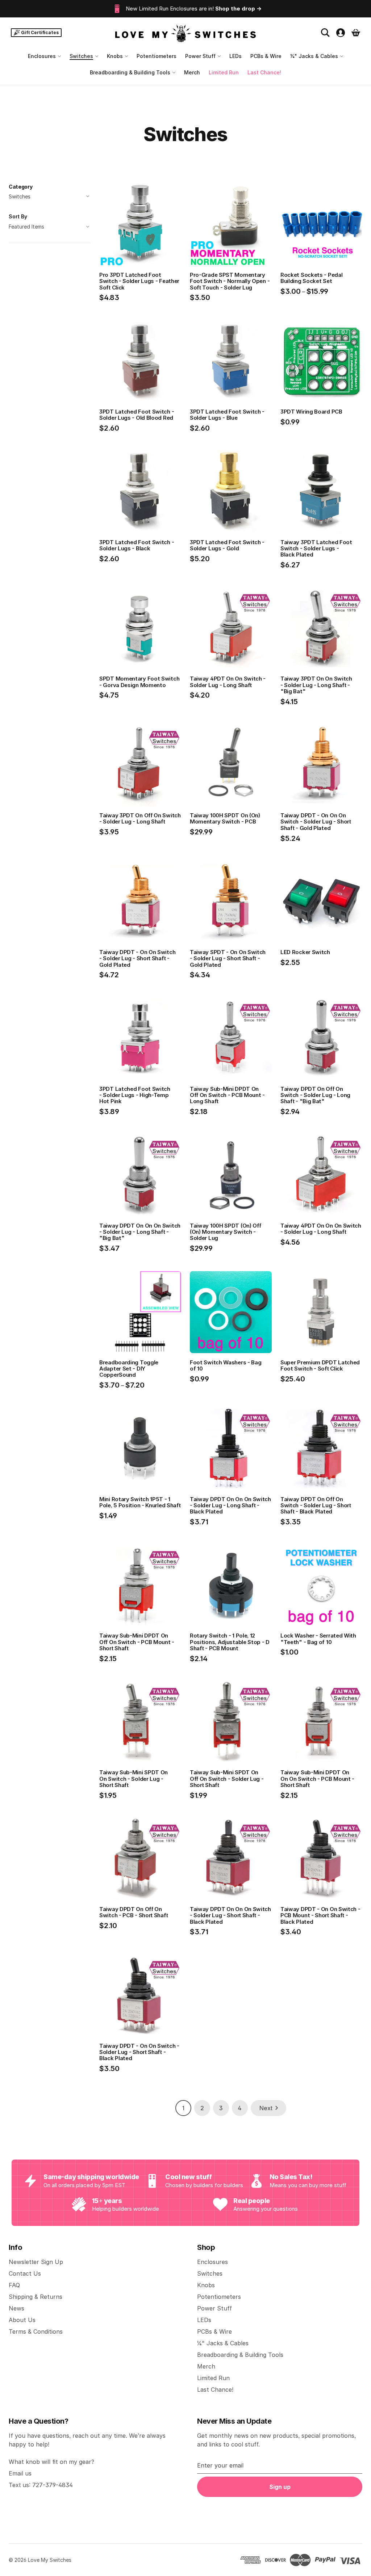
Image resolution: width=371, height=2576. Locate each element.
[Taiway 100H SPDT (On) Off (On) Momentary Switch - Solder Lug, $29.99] (231, 1175)
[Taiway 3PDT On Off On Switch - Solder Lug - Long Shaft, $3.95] (140, 765)
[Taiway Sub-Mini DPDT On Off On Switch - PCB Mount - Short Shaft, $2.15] (140, 1586)
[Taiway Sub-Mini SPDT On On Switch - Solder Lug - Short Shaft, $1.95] (140, 1722)
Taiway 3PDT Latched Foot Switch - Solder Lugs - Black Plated (316, 549)
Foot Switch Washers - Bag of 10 (226, 1366)
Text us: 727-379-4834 (41, 2485)
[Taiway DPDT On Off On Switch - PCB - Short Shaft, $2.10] (140, 1859)
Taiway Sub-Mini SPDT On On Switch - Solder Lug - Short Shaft (134, 1779)
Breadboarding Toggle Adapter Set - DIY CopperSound (129, 1369)
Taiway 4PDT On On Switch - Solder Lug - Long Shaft (228, 682)
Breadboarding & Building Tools (130, 72)
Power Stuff (200, 56)
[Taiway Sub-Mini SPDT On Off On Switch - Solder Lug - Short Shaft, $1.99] (231, 1722)
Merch (192, 72)
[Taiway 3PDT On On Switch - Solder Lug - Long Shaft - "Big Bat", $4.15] (321, 629)
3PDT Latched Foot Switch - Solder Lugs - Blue (227, 415)
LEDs (235, 56)
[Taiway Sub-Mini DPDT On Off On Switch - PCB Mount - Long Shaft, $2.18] (231, 1039)
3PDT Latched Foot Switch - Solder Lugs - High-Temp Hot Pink (135, 1095)
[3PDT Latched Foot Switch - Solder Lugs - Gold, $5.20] (231, 492)
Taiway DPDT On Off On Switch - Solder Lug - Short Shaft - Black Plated (316, 1505)
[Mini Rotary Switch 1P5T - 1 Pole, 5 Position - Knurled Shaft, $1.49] (140, 1449)
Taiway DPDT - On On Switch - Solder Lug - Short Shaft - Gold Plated (137, 958)
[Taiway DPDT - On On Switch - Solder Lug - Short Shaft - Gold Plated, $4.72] (140, 902)
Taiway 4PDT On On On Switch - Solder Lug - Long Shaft (321, 1229)
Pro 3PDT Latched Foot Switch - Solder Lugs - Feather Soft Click (139, 281)
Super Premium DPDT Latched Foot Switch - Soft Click (320, 1366)
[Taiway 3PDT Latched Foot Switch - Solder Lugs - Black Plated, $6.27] (321, 492)
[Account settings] (341, 33)
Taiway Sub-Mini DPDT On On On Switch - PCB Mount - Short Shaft (317, 1779)
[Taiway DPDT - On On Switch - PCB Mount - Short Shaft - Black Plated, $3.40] (321, 1859)
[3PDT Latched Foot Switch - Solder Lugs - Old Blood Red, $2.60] (140, 361)
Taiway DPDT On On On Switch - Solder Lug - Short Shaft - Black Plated (230, 1915)
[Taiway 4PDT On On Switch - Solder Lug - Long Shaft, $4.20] (231, 629)
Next (266, 2108)
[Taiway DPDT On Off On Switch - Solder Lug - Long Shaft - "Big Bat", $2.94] (321, 1039)
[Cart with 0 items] (356, 33)
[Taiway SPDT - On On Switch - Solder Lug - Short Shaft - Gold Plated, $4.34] (231, 902)
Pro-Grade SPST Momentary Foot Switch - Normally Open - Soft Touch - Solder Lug (230, 281)
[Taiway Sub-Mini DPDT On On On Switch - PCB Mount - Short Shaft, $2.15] (321, 1722)
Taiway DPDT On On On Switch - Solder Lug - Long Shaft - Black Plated (230, 1505)
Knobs (115, 56)
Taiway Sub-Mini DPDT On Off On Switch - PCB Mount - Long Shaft (227, 1095)
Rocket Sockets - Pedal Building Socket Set (311, 278)
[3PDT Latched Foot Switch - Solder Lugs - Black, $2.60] (140, 492)
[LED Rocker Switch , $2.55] (321, 902)
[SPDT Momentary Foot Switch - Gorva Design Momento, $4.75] (140, 629)
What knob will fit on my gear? (51, 2462)
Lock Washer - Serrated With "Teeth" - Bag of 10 (318, 1639)
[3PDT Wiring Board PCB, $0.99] (321, 361)
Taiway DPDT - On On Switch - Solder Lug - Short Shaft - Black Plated (139, 2052)
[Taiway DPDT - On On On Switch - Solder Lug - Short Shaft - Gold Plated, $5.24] (321, 765)
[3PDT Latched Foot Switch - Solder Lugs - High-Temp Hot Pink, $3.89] (140, 1039)
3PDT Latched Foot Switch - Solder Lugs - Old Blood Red (137, 415)
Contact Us (25, 2273)
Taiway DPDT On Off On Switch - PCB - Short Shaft (134, 1912)
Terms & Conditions (36, 2331)
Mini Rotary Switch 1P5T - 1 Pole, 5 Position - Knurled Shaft (140, 1502)
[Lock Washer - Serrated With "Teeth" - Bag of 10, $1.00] (321, 1586)
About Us (22, 2320)
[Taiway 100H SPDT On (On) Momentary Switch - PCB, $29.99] (231, 765)
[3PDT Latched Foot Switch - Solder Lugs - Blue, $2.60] (231, 361)
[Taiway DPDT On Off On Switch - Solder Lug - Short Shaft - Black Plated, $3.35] (321, 1449)
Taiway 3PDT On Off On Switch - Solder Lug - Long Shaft (140, 819)
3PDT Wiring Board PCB (311, 412)
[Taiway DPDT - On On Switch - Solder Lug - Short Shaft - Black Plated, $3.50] (140, 1996)
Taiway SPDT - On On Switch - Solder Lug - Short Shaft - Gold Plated (228, 958)
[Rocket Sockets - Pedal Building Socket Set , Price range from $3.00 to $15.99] (321, 225)
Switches (81, 56)
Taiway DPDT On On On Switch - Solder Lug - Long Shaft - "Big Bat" (140, 1232)
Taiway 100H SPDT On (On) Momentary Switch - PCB (225, 819)
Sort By (18, 216)
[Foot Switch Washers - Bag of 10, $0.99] (231, 1312)
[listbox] (50, 227)
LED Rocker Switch (305, 952)
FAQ (14, 2285)
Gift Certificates (40, 32)
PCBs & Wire (266, 56)
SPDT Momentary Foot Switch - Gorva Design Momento (139, 682)
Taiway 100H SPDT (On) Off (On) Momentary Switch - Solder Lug (226, 1232)
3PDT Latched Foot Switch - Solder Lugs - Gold (227, 545)
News (16, 2308)
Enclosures (42, 56)
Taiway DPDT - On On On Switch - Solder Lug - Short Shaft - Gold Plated (316, 822)
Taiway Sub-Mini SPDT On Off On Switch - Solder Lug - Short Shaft (227, 1779)
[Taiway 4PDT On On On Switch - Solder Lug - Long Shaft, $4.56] (321, 1175)
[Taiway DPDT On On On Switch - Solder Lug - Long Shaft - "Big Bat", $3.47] (140, 1175)
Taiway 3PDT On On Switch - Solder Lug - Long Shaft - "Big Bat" (316, 685)
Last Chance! (264, 72)
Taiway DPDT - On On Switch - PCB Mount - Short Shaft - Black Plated (320, 1915)
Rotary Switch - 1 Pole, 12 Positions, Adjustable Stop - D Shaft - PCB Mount (230, 1642)
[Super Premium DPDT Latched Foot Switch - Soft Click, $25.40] (321, 1312)
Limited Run (224, 72)
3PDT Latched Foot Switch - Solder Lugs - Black (137, 545)
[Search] (325, 33)
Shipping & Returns (36, 2297)
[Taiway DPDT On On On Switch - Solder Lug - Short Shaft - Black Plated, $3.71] (231, 1859)
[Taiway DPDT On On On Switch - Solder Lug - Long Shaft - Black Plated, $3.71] (231, 1449)
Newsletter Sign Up (36, 2262)
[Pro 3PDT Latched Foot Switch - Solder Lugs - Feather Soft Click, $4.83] (140, 225)
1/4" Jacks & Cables (314, 56)
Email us (20, 2473)
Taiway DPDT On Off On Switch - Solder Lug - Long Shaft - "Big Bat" (315, 1095)
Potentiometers (157, 56)
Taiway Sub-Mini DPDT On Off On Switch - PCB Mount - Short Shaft (137, 1642)
